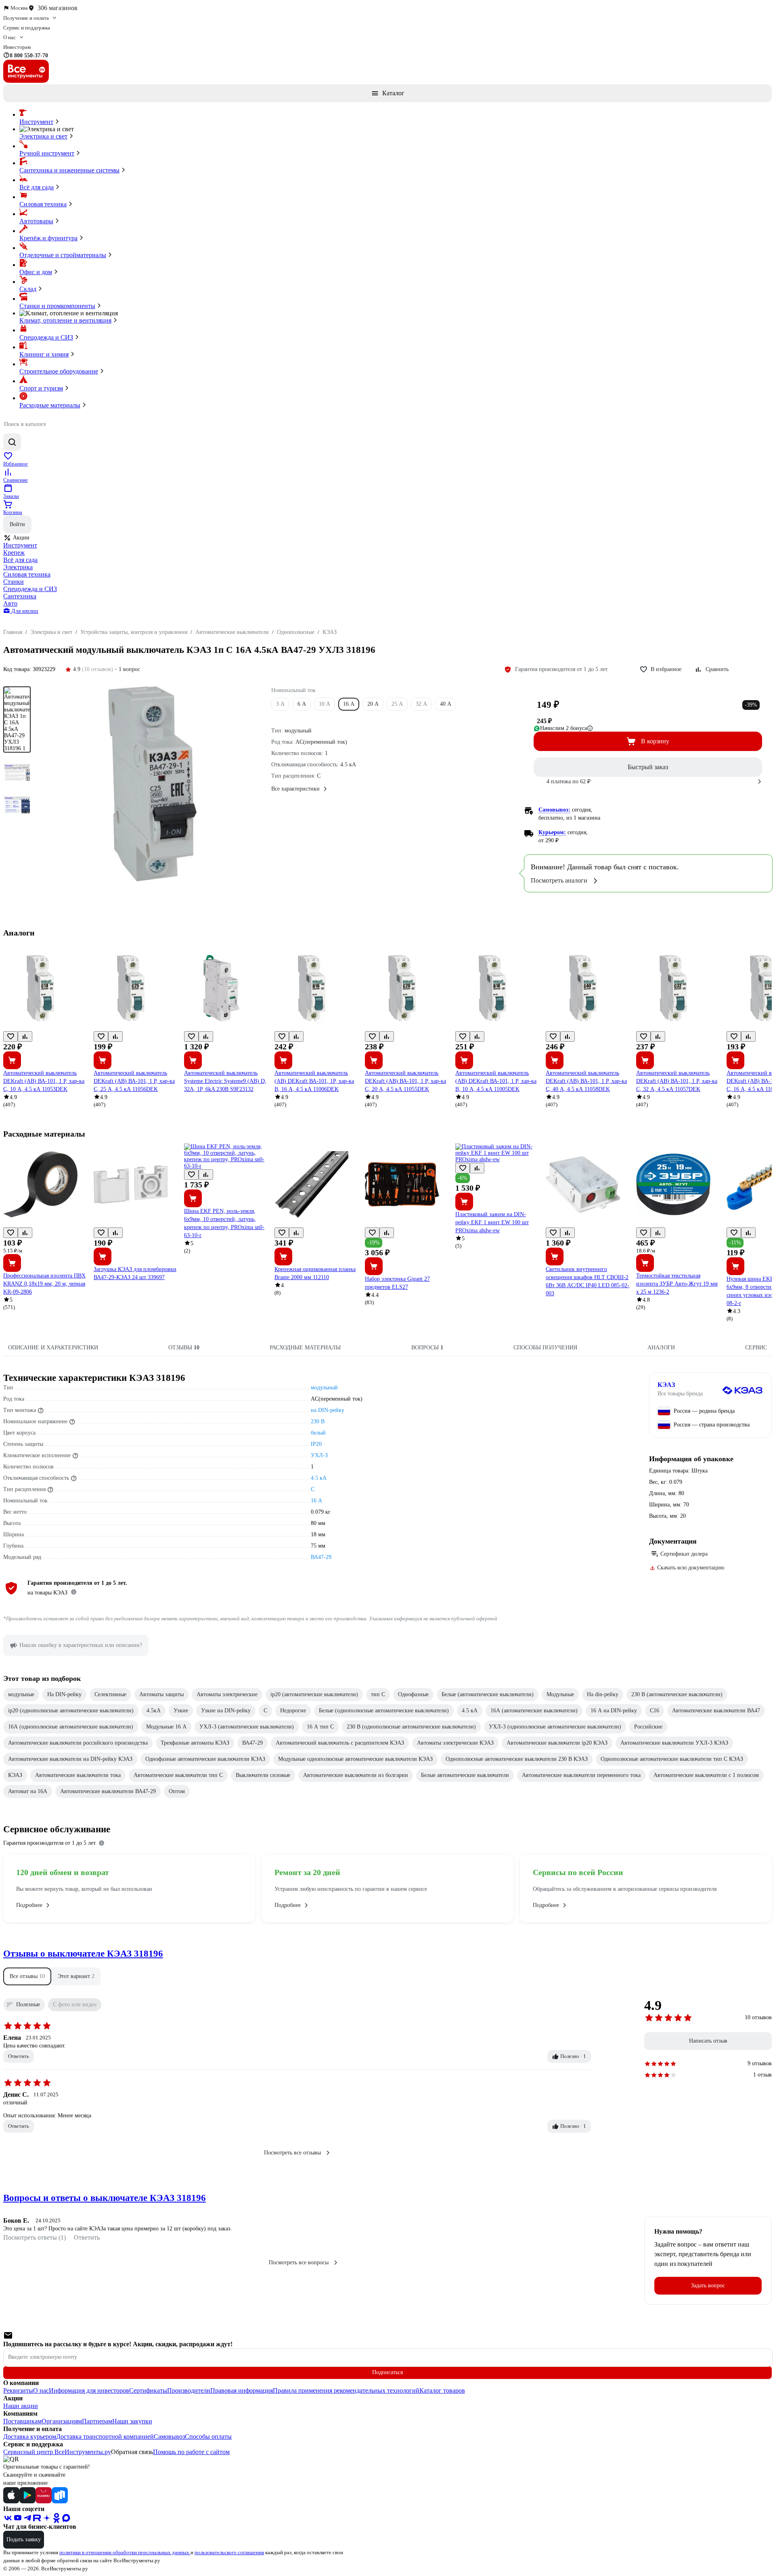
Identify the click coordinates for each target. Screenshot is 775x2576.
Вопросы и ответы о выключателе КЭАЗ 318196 (105, 2198)
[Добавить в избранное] (10, 1036)
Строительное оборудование (59, 371)
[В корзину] (12, 1060)
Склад (28, 289)
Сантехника (20, 596)
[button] (27, 1976)
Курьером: (552, 832)
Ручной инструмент (47, 153)
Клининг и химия (44, 354)
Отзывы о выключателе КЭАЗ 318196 (83, 1954)
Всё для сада (37, 187)
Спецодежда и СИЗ (46, 337)
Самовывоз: (554, 810)
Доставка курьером (30, 2437)
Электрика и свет (43, 136)
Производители (189, 2390)
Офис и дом (36, 272)
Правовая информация (242, 2390)
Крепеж (14, 553)
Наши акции (21, 2406)
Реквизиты (18, 2390)
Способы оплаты (208, 2437)
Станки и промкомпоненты (57, 306)
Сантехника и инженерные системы (69, 170)
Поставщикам (22, 2421)
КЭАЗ (666, 1385)
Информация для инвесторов (89, 2390)
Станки (14, 582)
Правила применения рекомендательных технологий (346, 2390)
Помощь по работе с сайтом (191, 2452)
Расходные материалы (50, 405)
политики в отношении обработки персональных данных (125, 2552)
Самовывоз (169, 2437)
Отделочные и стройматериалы (63, 255)
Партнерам (97, 2421)
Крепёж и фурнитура (48, 238)
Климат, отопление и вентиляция (65, 320)
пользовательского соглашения (229, 2552)
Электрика (18, 567)
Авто (10, 603)
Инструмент (36, 122)
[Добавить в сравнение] (25, 1036)
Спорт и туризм (41, 388)
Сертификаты (148, 2390)
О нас (41, 2390)
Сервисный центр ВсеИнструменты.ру (57, 2452)
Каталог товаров (442, 2390)
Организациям (62, 2421)
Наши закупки (132, 2421)
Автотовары (36, 221)
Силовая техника (43, 204)
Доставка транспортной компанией (105, 2437)
